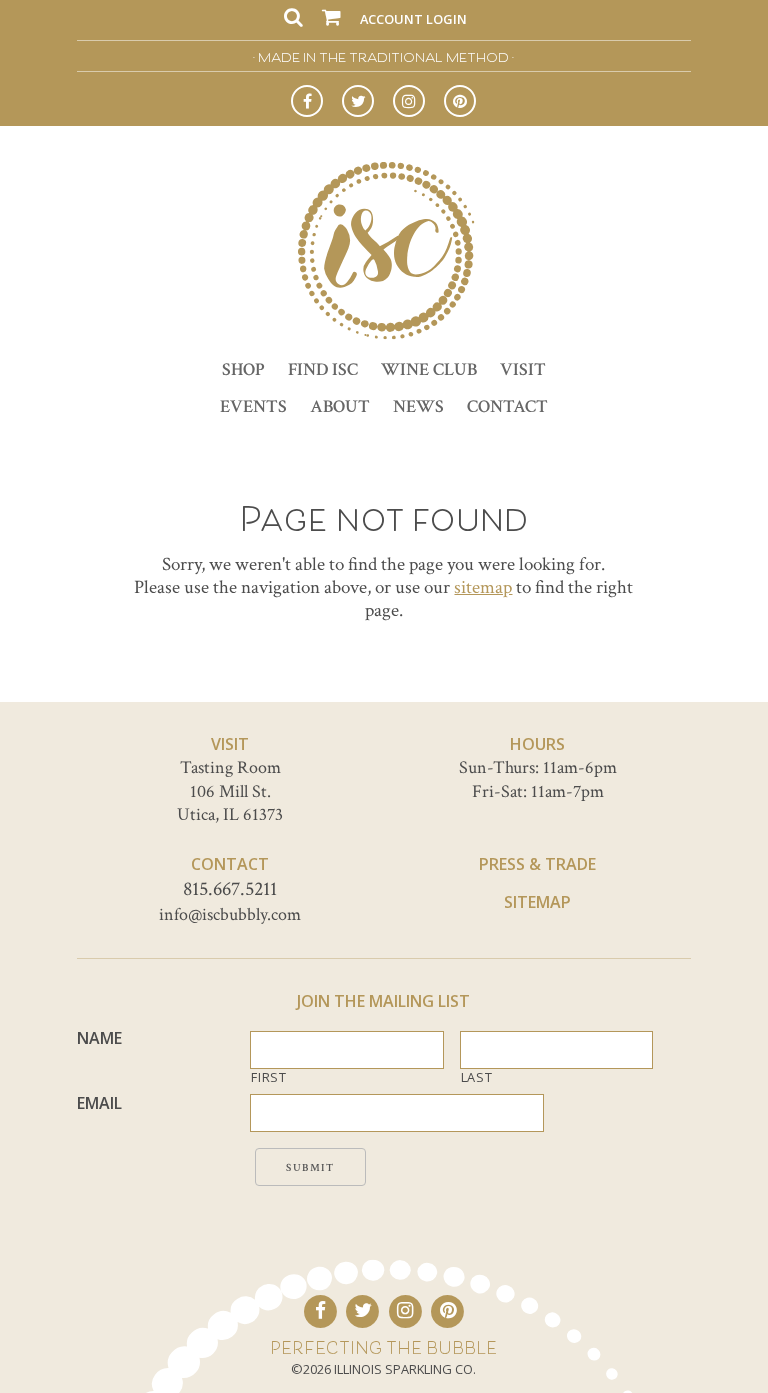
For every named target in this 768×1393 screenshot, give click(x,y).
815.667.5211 (230, 889)
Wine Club (429, 369)
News (418, 406)
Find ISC (323, 369)
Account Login (413, 19)
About (340, 406)
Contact (507, 406)
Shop (243, 369)
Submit (310, 1168)
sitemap (483, 587)
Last (477, 1077)
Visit (523, 369)
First (268, 1077)
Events (253, 406)
